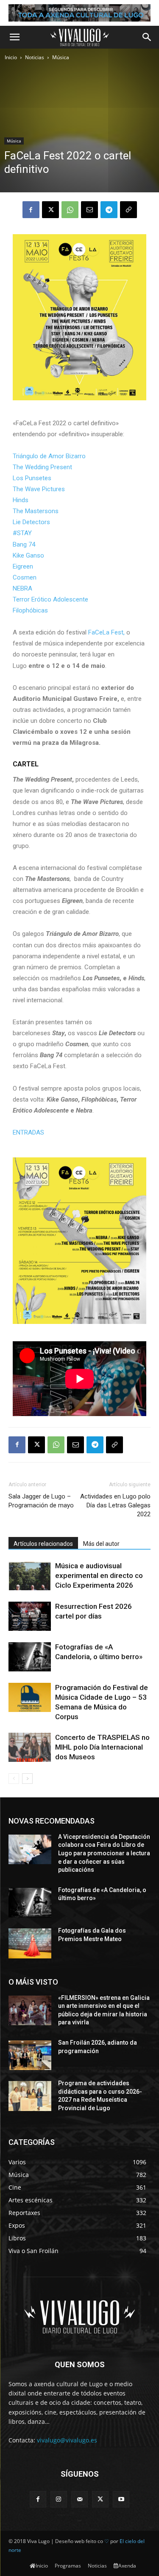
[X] (50, 210)
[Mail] (79, 2499)
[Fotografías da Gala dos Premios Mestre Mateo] (30, 1943)
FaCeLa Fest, (106, 632)
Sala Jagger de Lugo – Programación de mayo (41, 1501)
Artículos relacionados (43, 1544)
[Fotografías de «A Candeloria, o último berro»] (30, 1657)
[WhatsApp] (70, 210)
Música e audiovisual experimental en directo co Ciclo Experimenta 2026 (99, 1575)
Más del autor (101, 1544)
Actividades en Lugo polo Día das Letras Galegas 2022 (115, 1505)
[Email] (89, 210)
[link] (49, 456)
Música (61, 57)
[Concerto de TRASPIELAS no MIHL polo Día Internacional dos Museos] (30, 1747)
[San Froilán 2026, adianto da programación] (30, 2055)
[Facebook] (31, 210)
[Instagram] (59, 2499)
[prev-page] (14, 1779)
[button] (14, 37)
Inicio (11, 57)
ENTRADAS (29, 1132)
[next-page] (27, 1779)
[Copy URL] (128, 210)
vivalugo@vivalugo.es (67, 2440)
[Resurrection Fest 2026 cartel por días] (30, 1616)
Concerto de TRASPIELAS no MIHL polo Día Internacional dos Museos (102, 1747)
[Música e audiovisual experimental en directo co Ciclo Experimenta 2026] (30, 1576)
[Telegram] (109, 210)
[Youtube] (121, 2499)
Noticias (35, 57)
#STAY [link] (22, 533)
